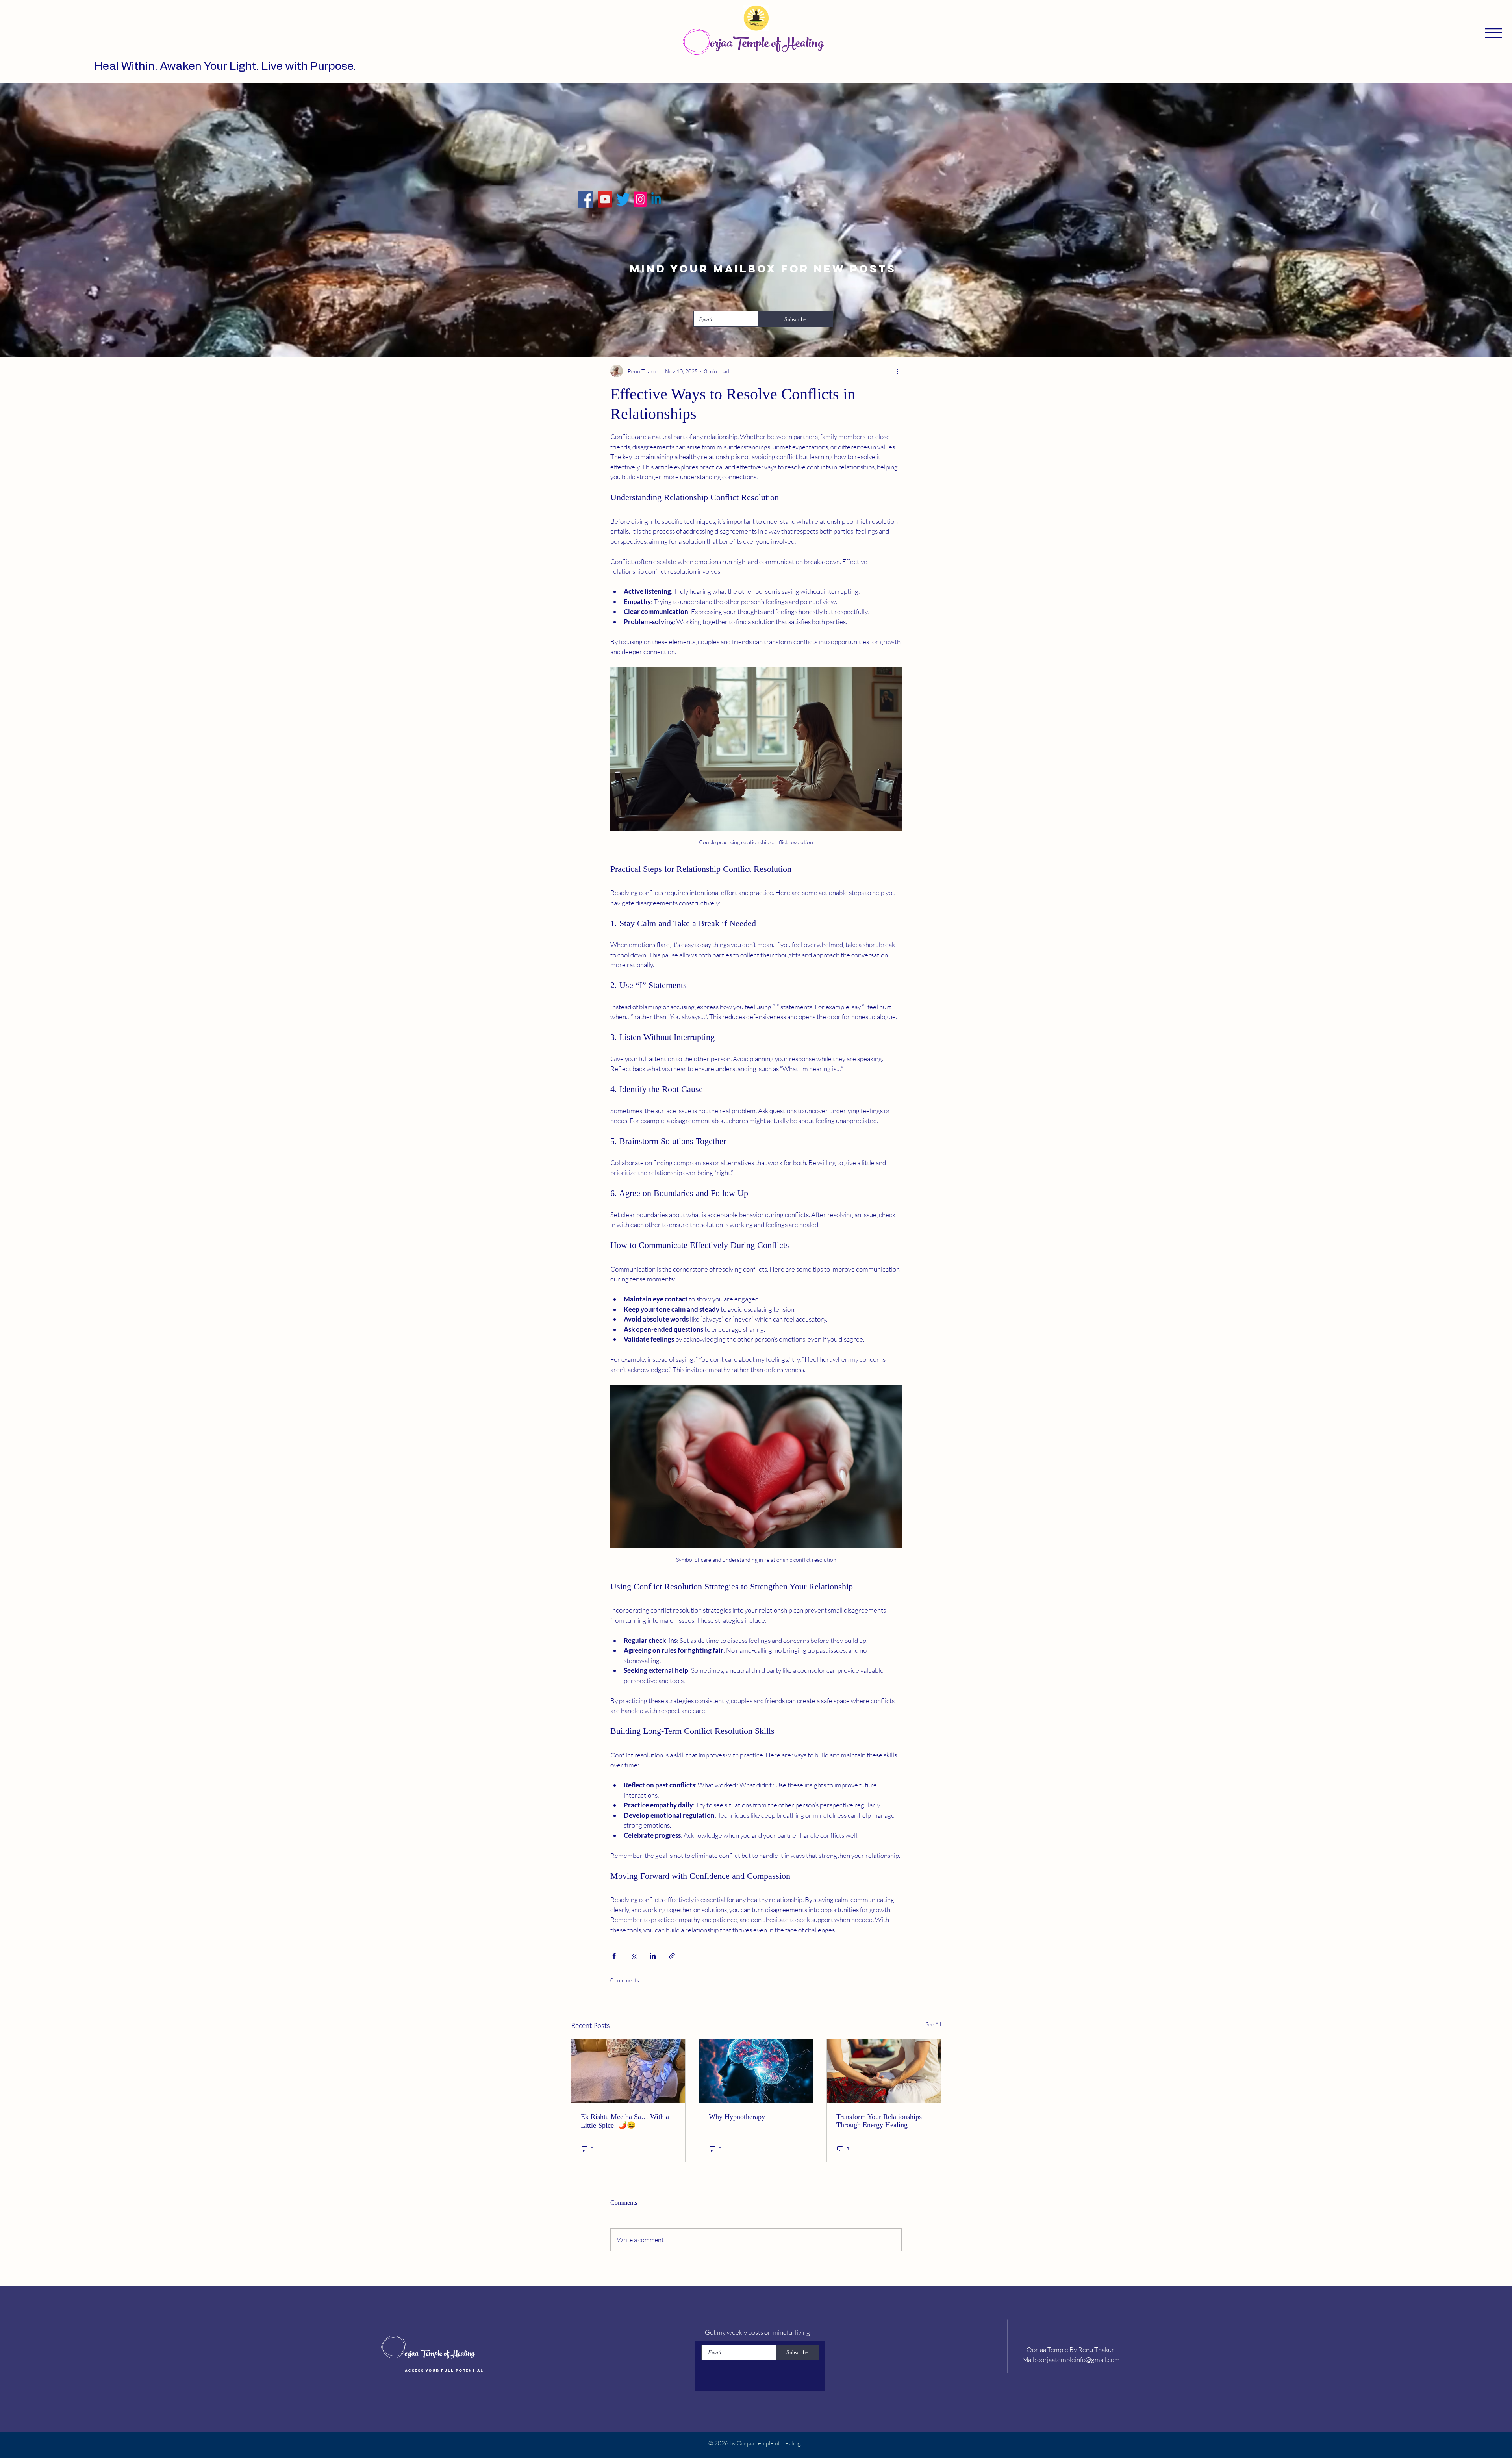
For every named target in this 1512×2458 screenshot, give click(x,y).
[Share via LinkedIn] (653, 1956)
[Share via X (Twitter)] (633, 1956)
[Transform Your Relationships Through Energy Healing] (884, 2071)
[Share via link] (672, 1956)
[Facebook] (606, 199)
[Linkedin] (646, 199)
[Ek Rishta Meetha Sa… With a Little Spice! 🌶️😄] (628, 2071)
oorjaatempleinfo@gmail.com (1078, 2359)
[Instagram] (634, 199)
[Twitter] (624, 199)
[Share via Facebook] (614, 1956)
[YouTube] (614, 199)
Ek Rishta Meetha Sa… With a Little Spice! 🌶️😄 (625, 2121)
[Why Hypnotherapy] (756, 2071)
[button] (1493, 33)
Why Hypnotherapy (737, 2117)
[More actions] (897, 371)
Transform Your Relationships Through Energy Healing (879, 2121)
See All (933, 2024)
